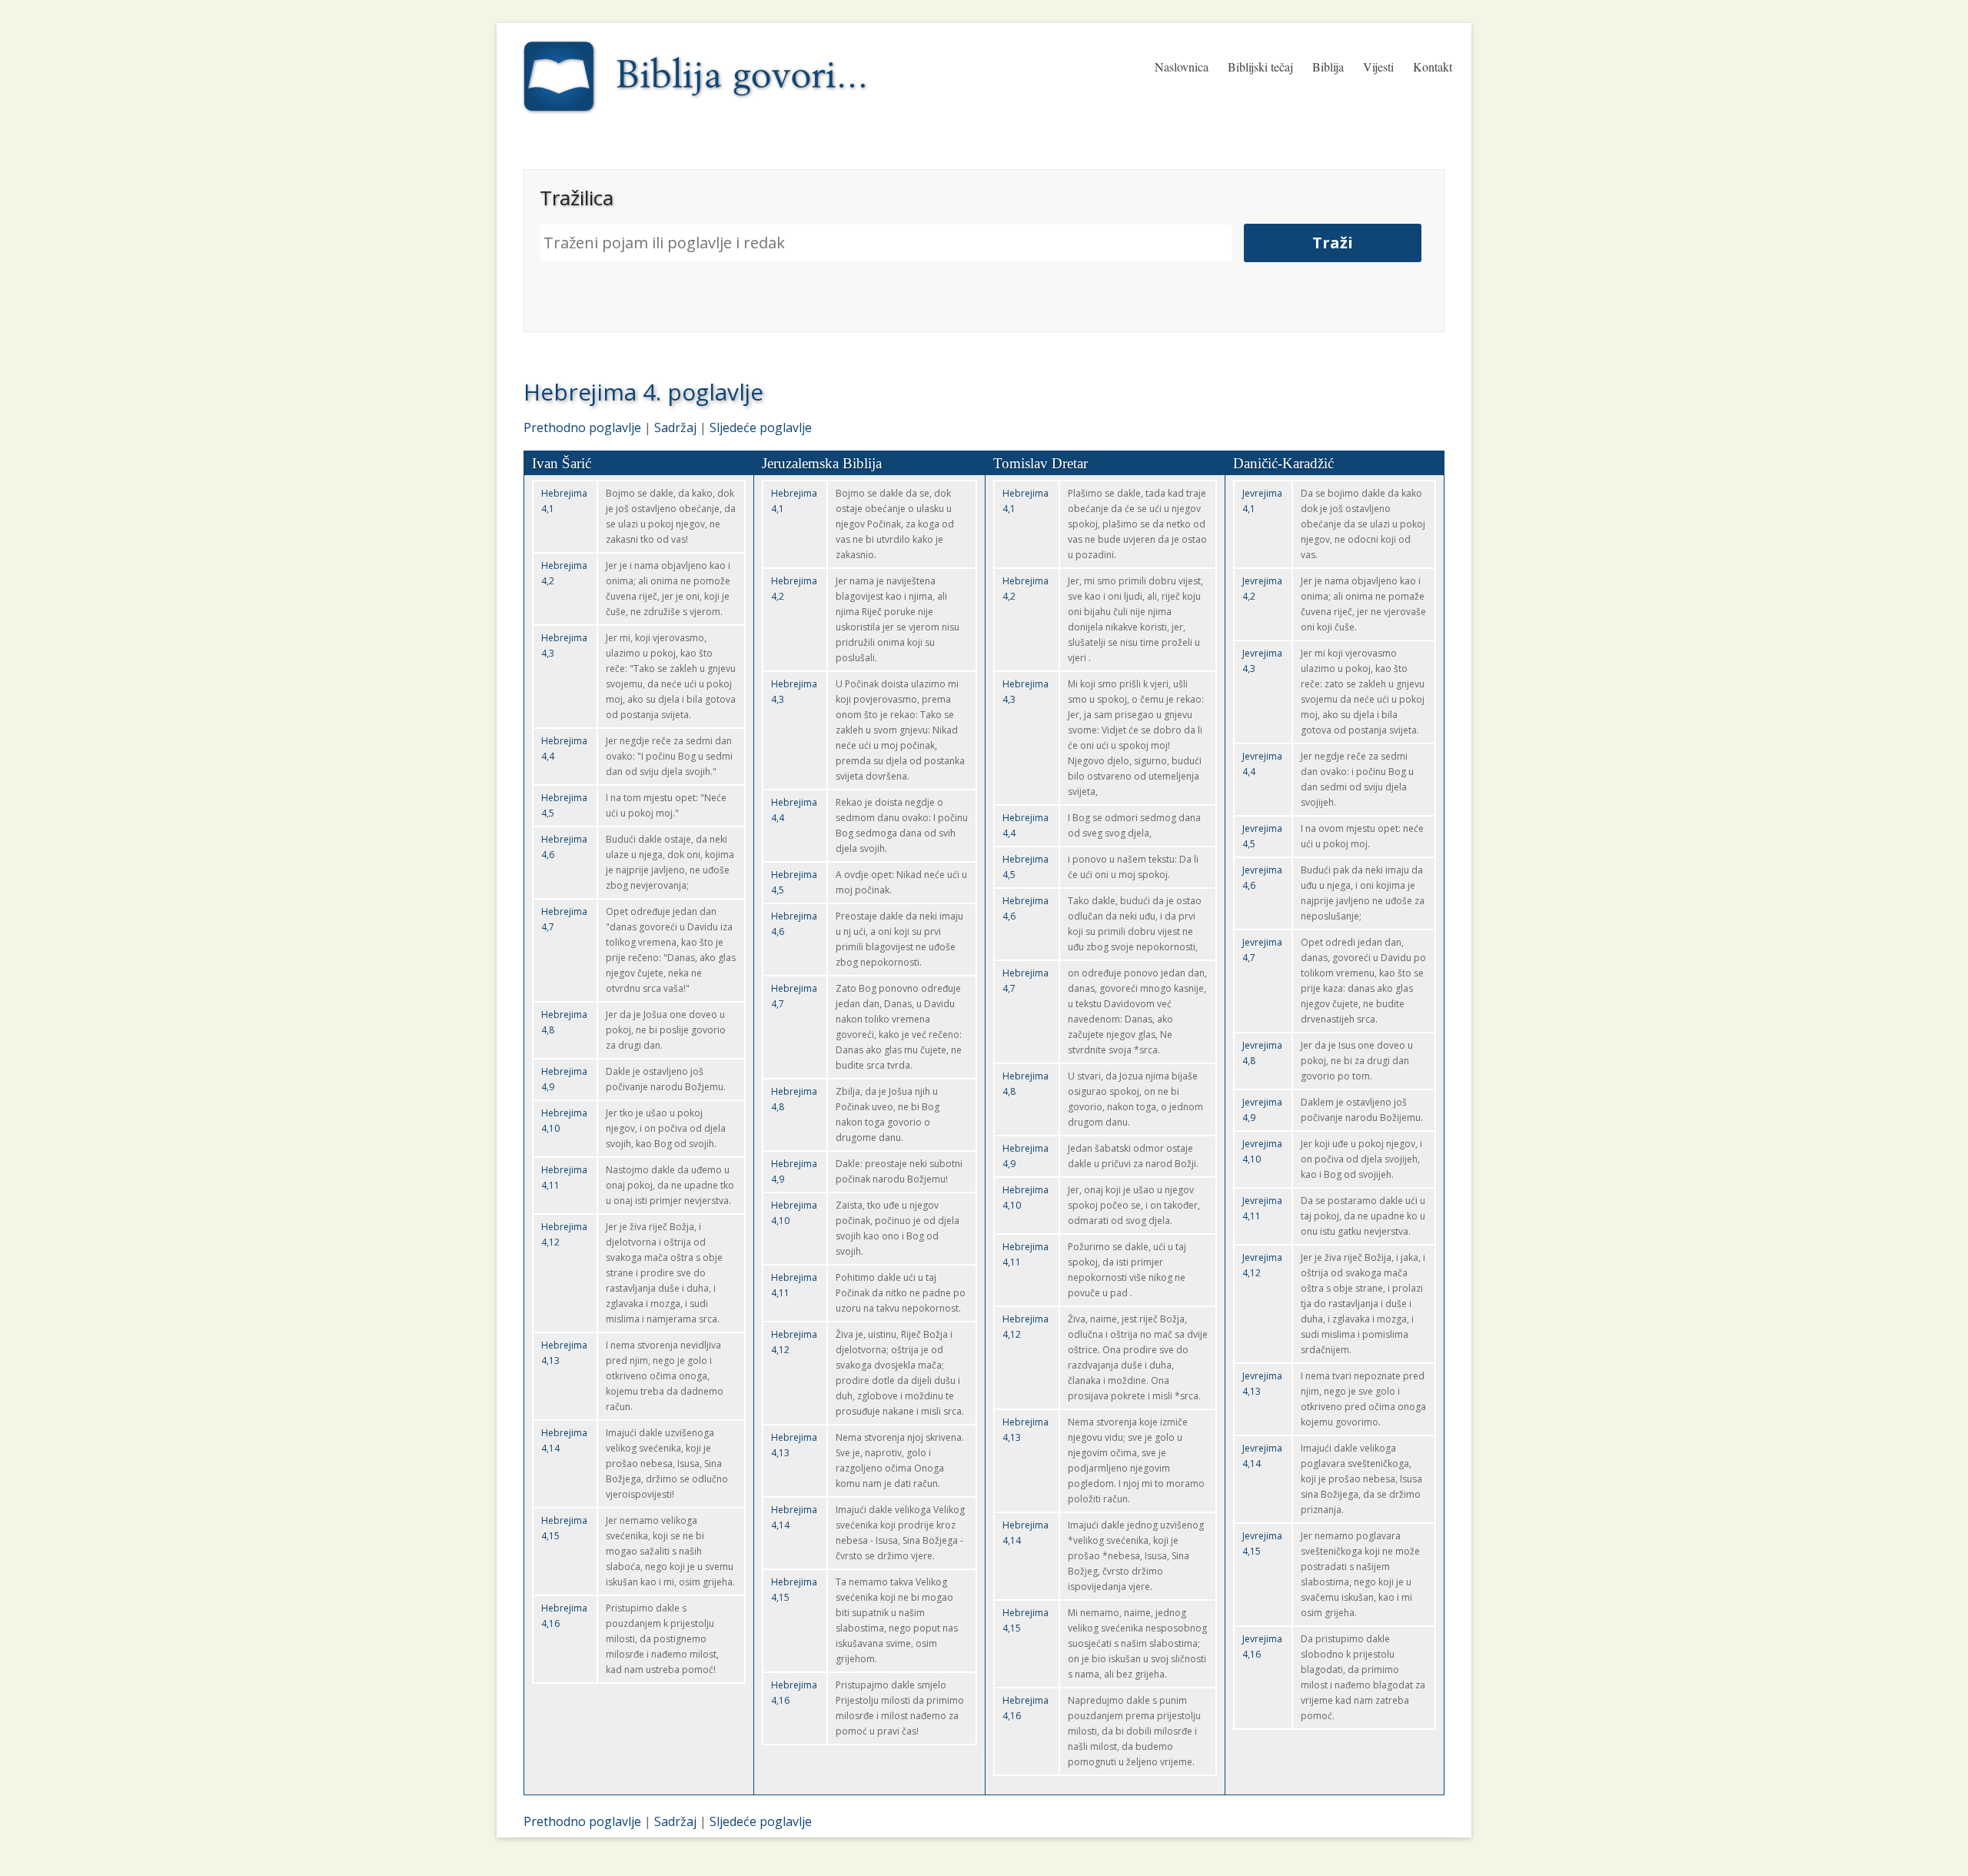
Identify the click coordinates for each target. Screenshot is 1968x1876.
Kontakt (1433, 67)
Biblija (1328, 67)
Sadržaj (675, 427)
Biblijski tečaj (1260, 67)
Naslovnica (1182, 67)
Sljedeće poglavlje (761, 427)
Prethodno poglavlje (582, 427)
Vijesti (1378, 67)
